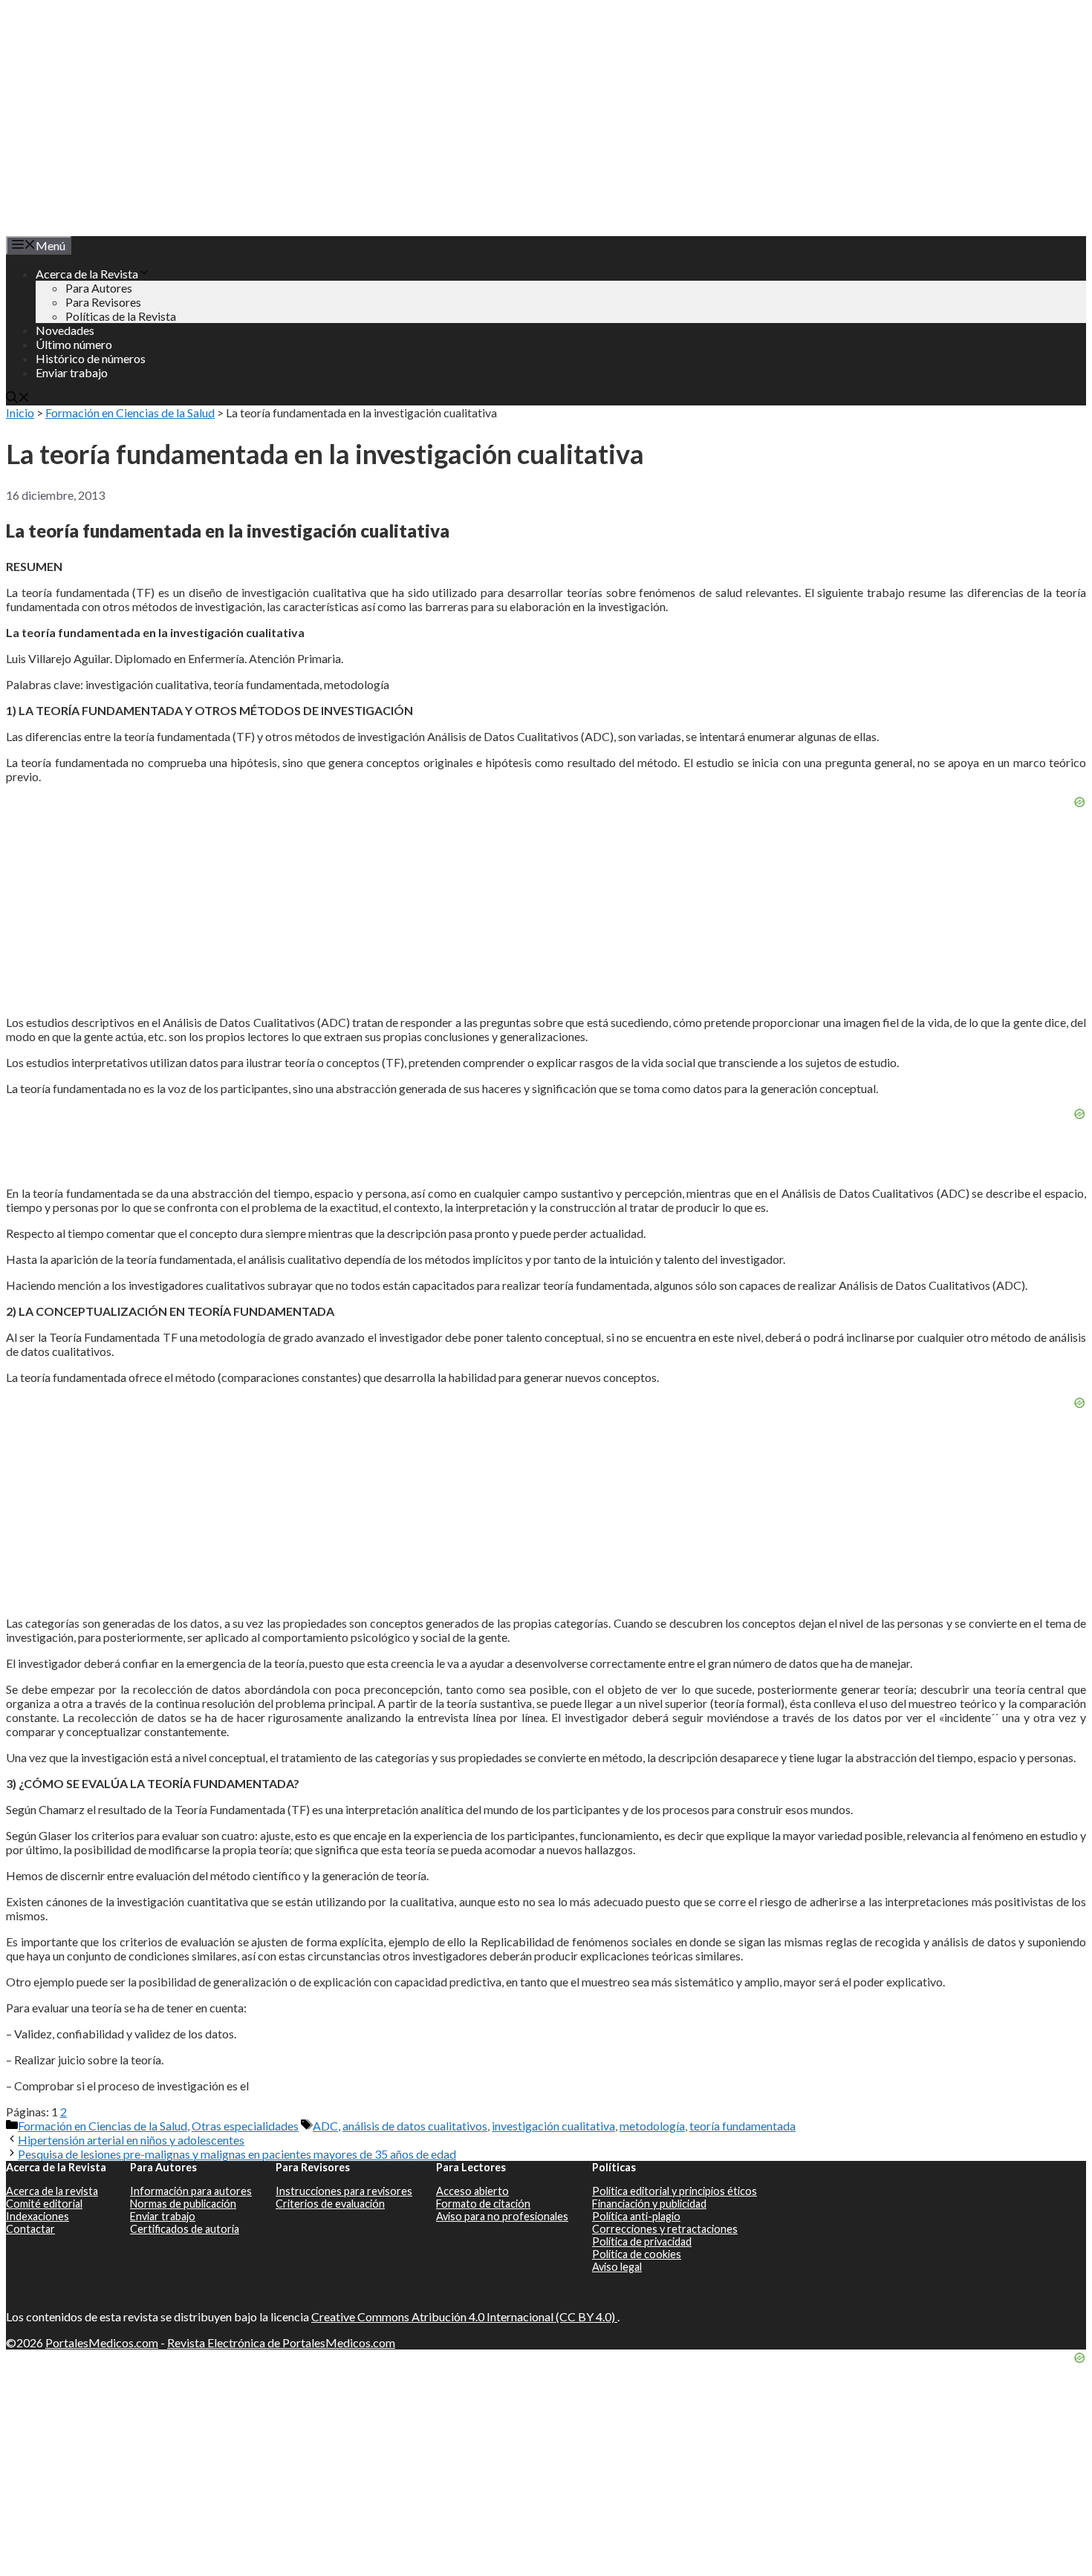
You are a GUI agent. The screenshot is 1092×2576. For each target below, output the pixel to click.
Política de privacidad (642, 2241)
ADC (325, 2126)
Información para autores (191, 2191)
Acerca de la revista (52, 2191)
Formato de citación (483, 2204)
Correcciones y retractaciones (665, 2229)
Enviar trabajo (72, 372)
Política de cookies (637, 2254)
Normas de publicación (183, 2204)
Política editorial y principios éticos (675, 2191)
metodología (652, 2126)
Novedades (65, 330)
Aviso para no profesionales (502, 2216)
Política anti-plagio (636, 2216)
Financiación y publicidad (649, 2204)
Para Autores (99, 288)
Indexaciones (38, 2216)
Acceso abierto (472, 2191)
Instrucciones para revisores (344, 2191)
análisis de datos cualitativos (415, 2126)
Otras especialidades (245, 2126)
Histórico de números (91, 358)
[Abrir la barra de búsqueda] (18, 398)
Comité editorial (44, 2204)
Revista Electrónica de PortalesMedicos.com (281, 2342)
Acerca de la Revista (87, 274)
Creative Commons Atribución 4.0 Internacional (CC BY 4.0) (464, 2316)
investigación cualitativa (553, 2126)
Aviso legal (617, 2267)
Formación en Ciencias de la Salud (130, 413)
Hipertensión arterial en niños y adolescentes (131, 2140)
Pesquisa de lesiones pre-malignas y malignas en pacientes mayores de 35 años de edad (237, 2154)
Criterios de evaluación (330, 2204)
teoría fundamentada (742, 2126)
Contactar (30, 2229)
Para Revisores (103, 302)
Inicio (20, 413)
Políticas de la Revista (121, 316)
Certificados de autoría (185, 2229)
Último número (74, 344)
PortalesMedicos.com (102, 2342)
